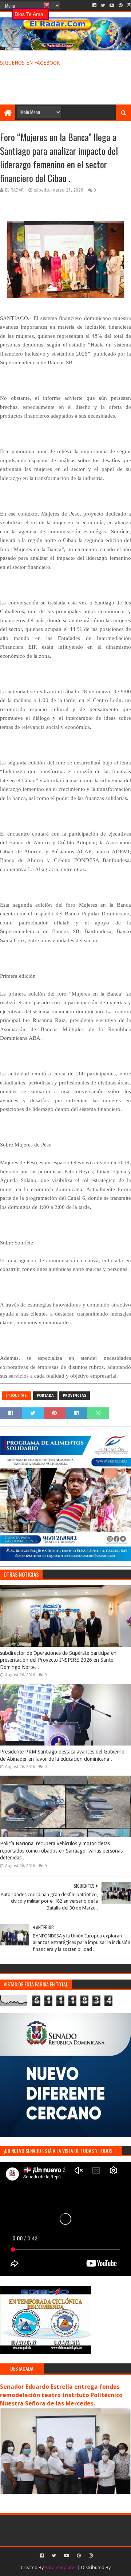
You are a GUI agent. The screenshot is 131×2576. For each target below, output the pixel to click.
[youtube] (112, 5)
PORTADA (45, 1396)
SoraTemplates (61, 2567)
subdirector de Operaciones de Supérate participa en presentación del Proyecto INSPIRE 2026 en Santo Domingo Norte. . (58, 1660)
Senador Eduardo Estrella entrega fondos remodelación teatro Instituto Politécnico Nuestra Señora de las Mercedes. (61, 2395)
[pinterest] (121, 5)
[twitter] (103, 5)
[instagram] (128, 5)
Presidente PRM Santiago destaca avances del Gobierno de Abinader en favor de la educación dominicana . (62, 1755)
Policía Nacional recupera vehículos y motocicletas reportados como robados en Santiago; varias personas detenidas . (61, 1851)
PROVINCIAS (75, 1396)
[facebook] (94, 5)
